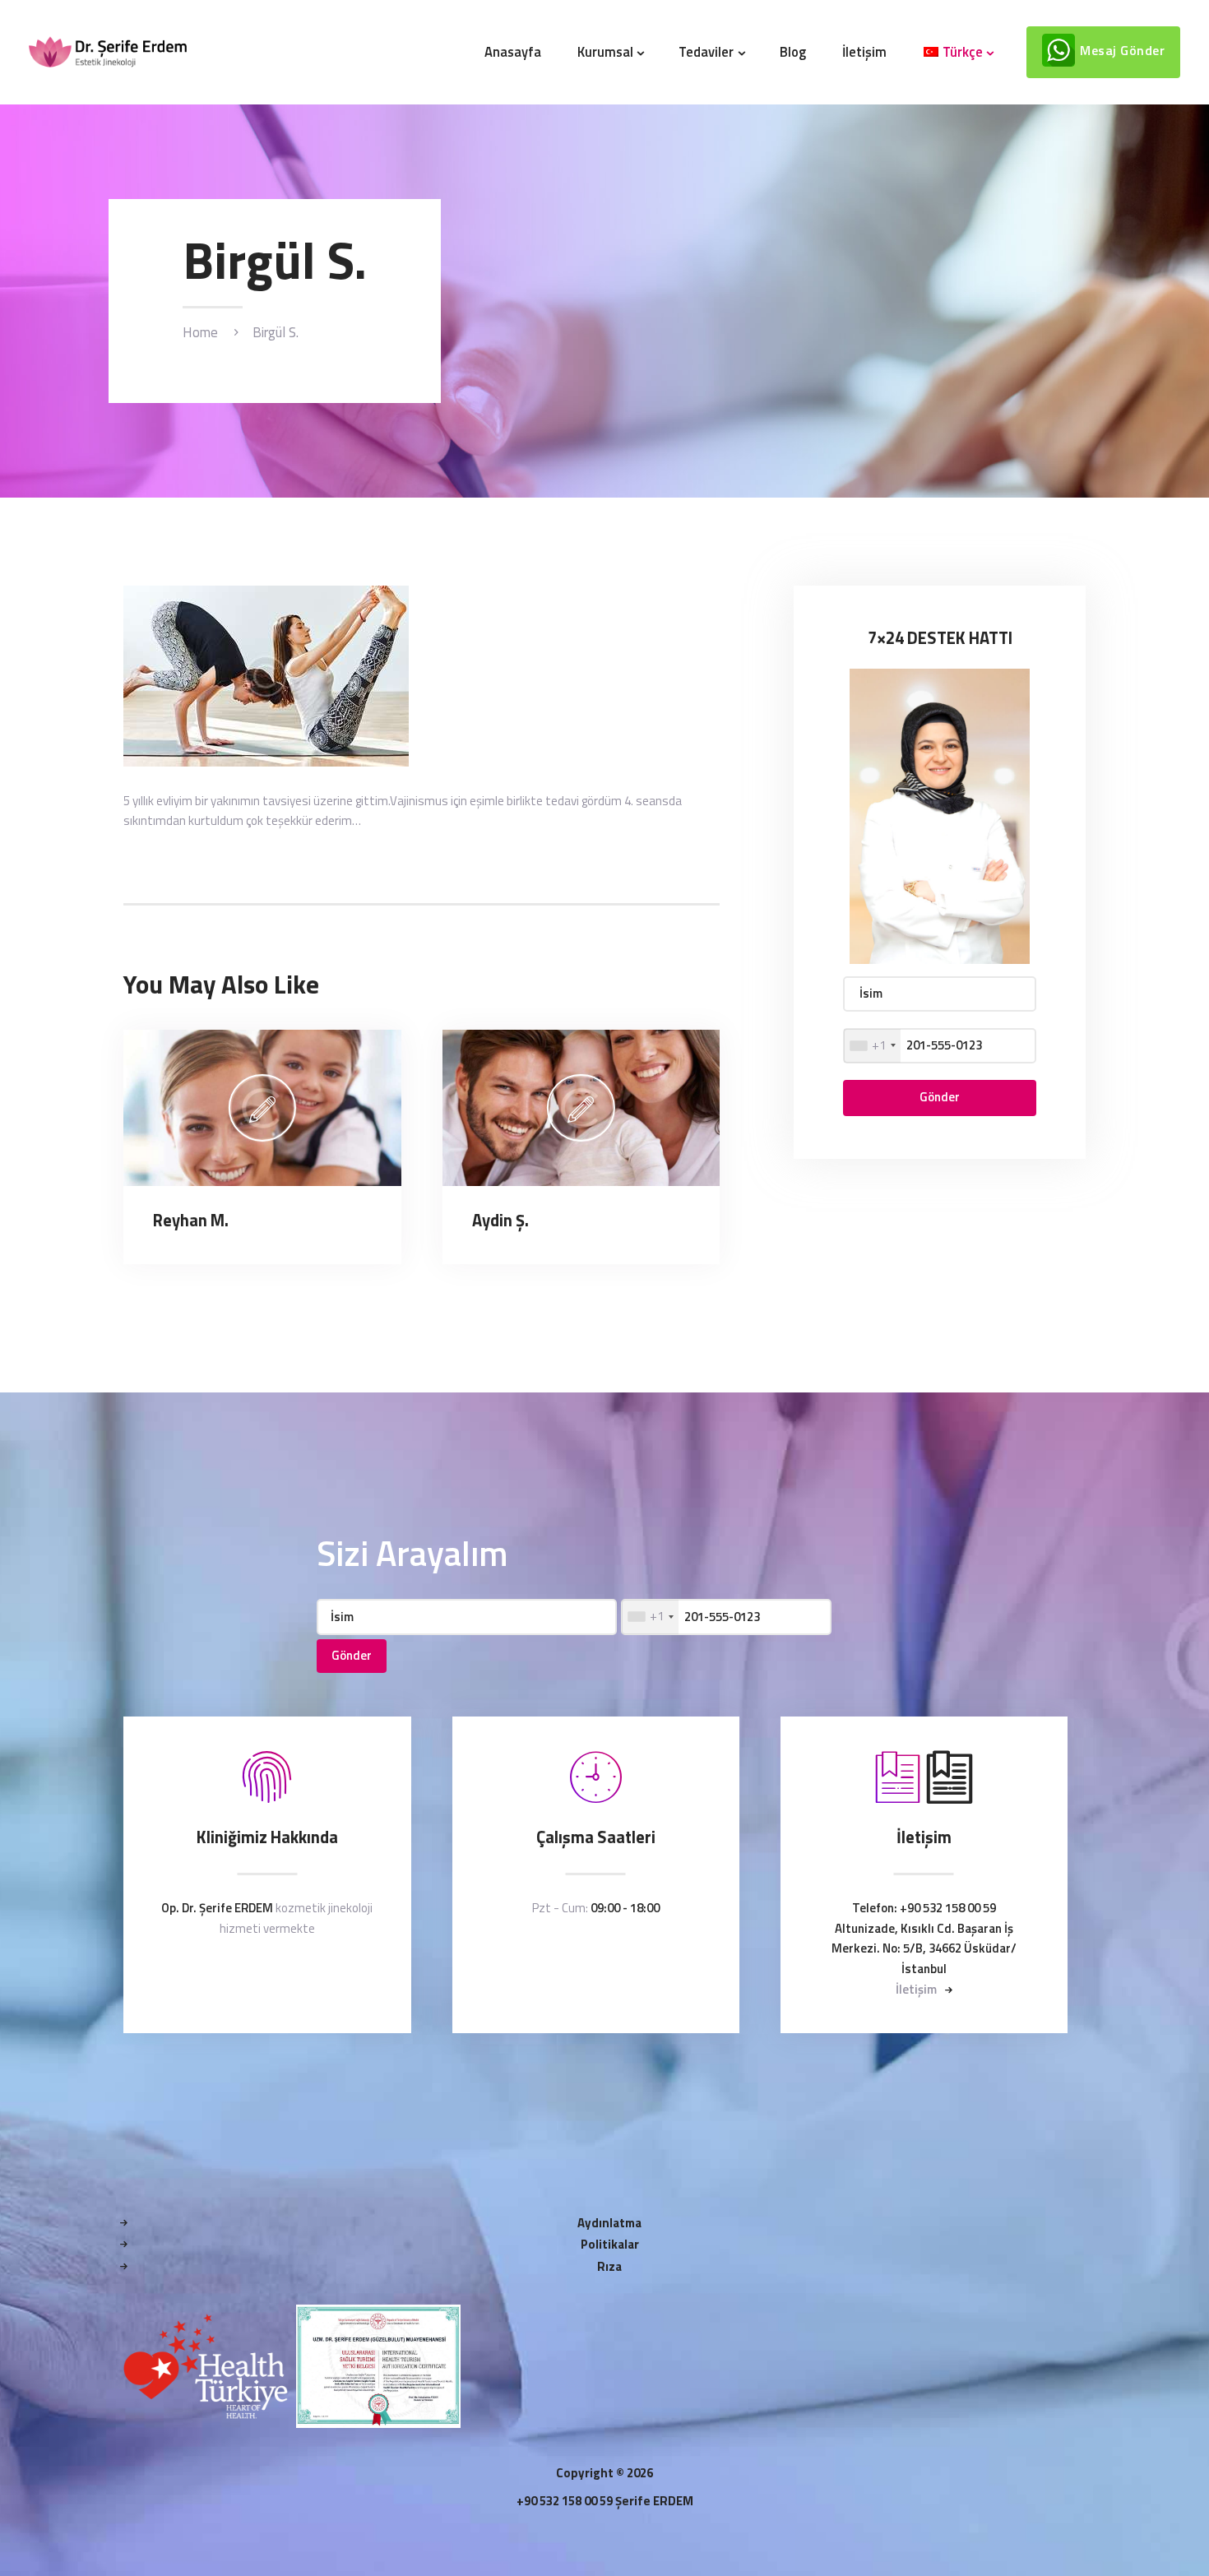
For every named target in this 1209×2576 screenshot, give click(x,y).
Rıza (609, 2266)
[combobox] (872, 1046)
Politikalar (610, 2244)
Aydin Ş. (500, 1221)
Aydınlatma (609, 2223)
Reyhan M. (191, 1221)
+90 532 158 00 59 (948, 1908)
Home (200, 333)
